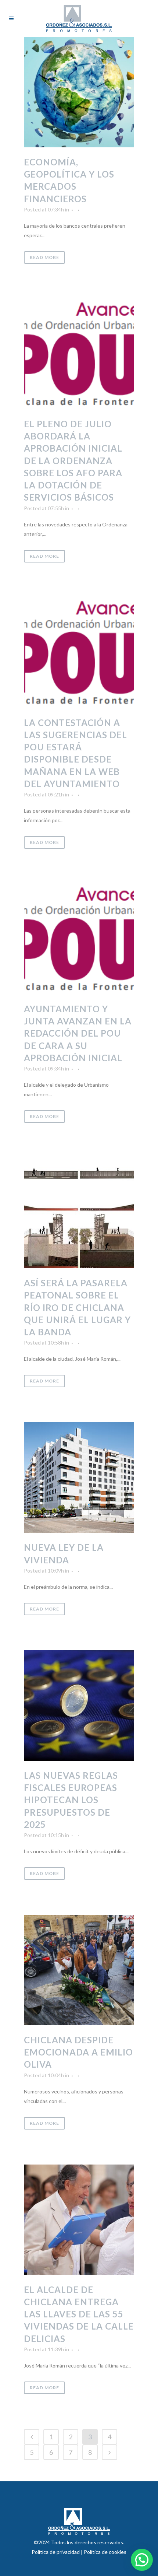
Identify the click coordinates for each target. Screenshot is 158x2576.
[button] (142, 2560)
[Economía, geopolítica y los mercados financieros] (79, 92)
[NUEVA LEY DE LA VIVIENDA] (79, 1478)
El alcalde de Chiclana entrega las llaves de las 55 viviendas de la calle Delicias (79, 2314)
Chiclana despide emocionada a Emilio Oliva (78, 2052)
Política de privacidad (56, 2552)
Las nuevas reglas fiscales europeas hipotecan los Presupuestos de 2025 (71, 1800)
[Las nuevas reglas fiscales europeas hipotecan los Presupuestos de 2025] (79, 1706)
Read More (44, 257)
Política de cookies (105, 2552)
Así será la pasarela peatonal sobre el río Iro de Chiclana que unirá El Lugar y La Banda (77, 1307)
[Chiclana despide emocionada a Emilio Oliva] (79, 1970)
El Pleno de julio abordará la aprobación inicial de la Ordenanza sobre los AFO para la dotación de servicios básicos (73, 460)
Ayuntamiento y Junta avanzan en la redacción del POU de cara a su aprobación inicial (78, 1033)
